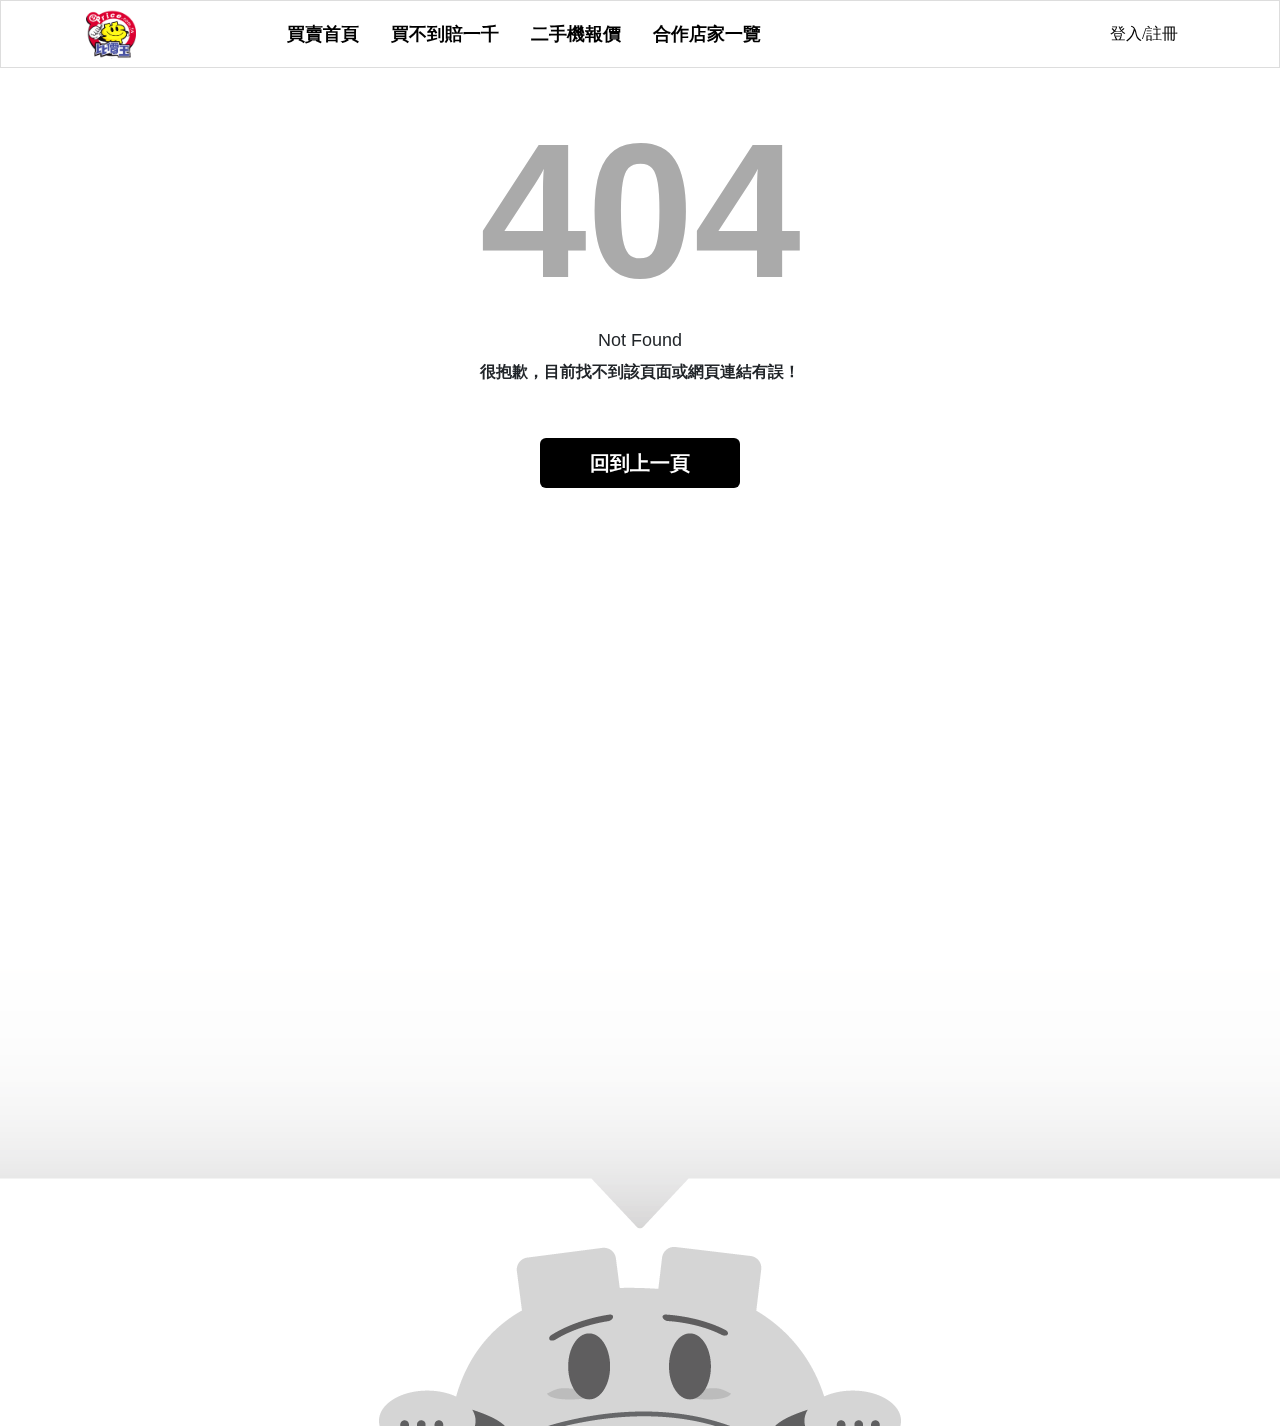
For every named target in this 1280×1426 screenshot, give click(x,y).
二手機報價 (576, 34)
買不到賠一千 (445, 34)
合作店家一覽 (707, 34)
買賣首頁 (323, 34)
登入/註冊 (1144, 33)
